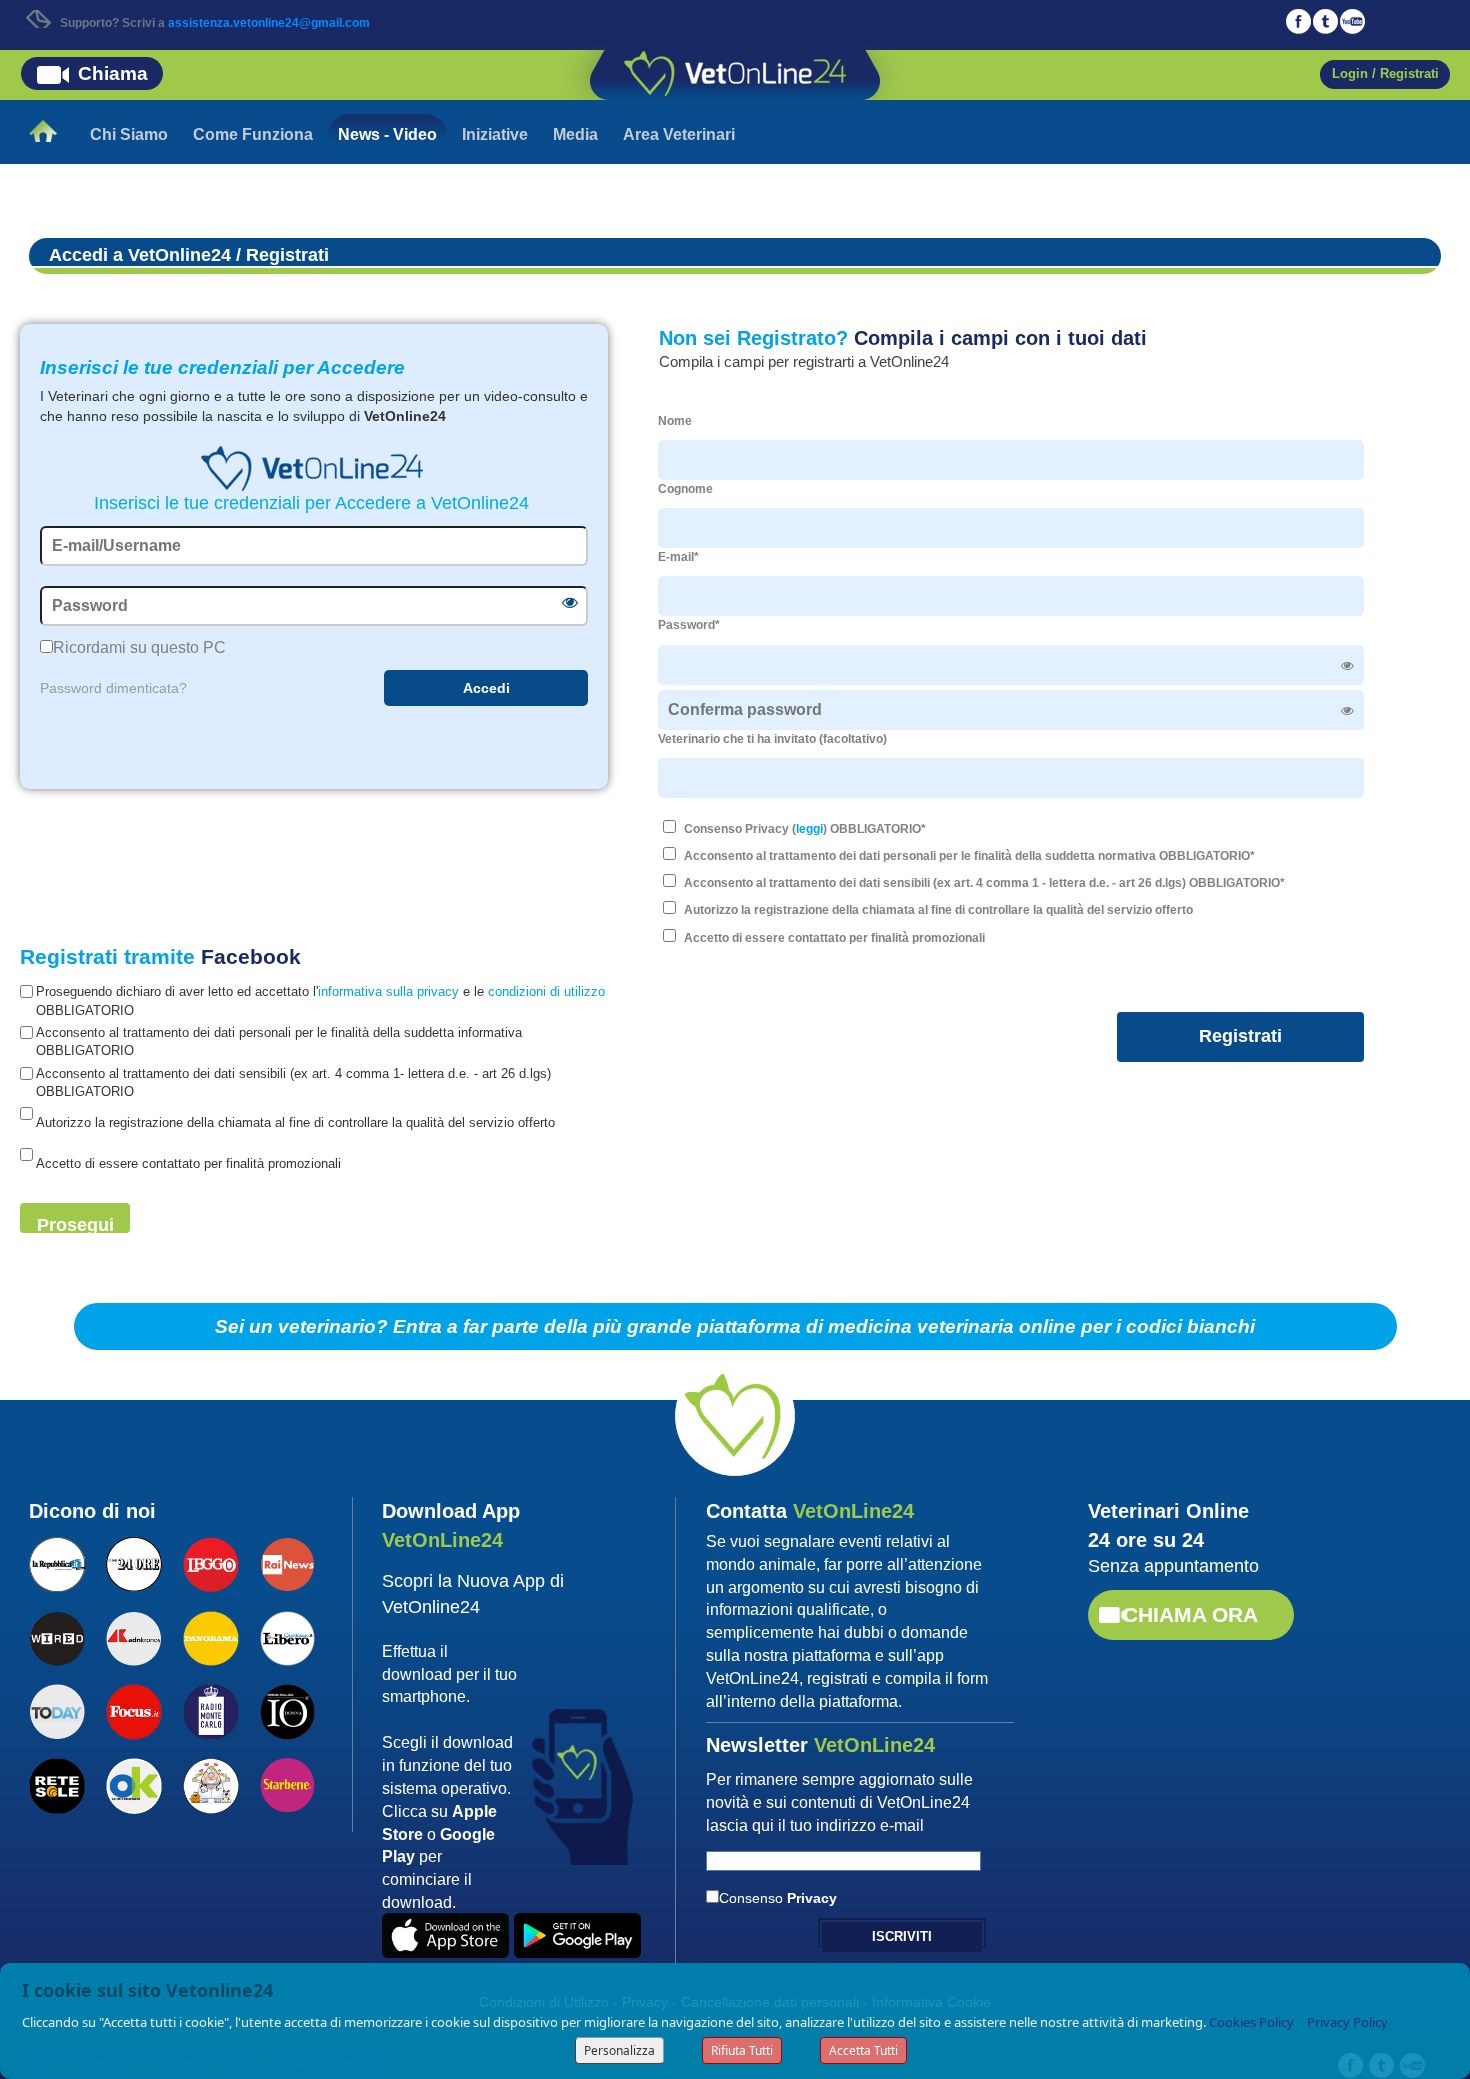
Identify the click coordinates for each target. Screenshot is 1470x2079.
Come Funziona (253, 134)
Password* (689, 625)
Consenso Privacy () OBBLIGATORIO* (805, 829)
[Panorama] (210, 1636)
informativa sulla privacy (388, 991)
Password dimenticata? (113, 688)
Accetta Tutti (863, 2050)
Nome (675, 421)
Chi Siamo (129, 134)
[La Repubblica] (56, 1562)
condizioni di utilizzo (546, 991)
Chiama (113, 73)
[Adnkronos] (133, 1636)
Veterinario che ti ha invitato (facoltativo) (772, 739)
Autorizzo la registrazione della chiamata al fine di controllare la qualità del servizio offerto (938, 910)
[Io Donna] (287, 1710)
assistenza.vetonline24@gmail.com (269, 23)
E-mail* (678, 557)
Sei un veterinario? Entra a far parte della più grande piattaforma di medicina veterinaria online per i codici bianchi (735, 1326)
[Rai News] (287, 1562)
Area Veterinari (679, 134)
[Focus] (133, 1710)
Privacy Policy (1347, 2022)
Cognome (685, 489)
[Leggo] (210, 1562)
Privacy (812, 1898)
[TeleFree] (210, 1784)
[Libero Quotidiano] (287, 1636)
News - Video (387, 134)
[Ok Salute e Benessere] (133, 1784)
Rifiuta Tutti (742, 2050)
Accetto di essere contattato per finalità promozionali (834, 938)
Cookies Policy (1251, 2022)
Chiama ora (1190, 1614)
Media (575, 134)
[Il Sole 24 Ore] (133, 1562)
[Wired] (56, 1636)
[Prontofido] (210, 1710)
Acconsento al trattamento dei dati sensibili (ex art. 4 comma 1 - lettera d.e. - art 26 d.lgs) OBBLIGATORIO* (984, 883)
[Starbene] (287, 1783)
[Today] (56, 1710)
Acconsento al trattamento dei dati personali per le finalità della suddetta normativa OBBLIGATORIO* (969, 856)
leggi (809, 829)
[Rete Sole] (56, 1784)
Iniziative (495, 134)
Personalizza (619, 2050)
